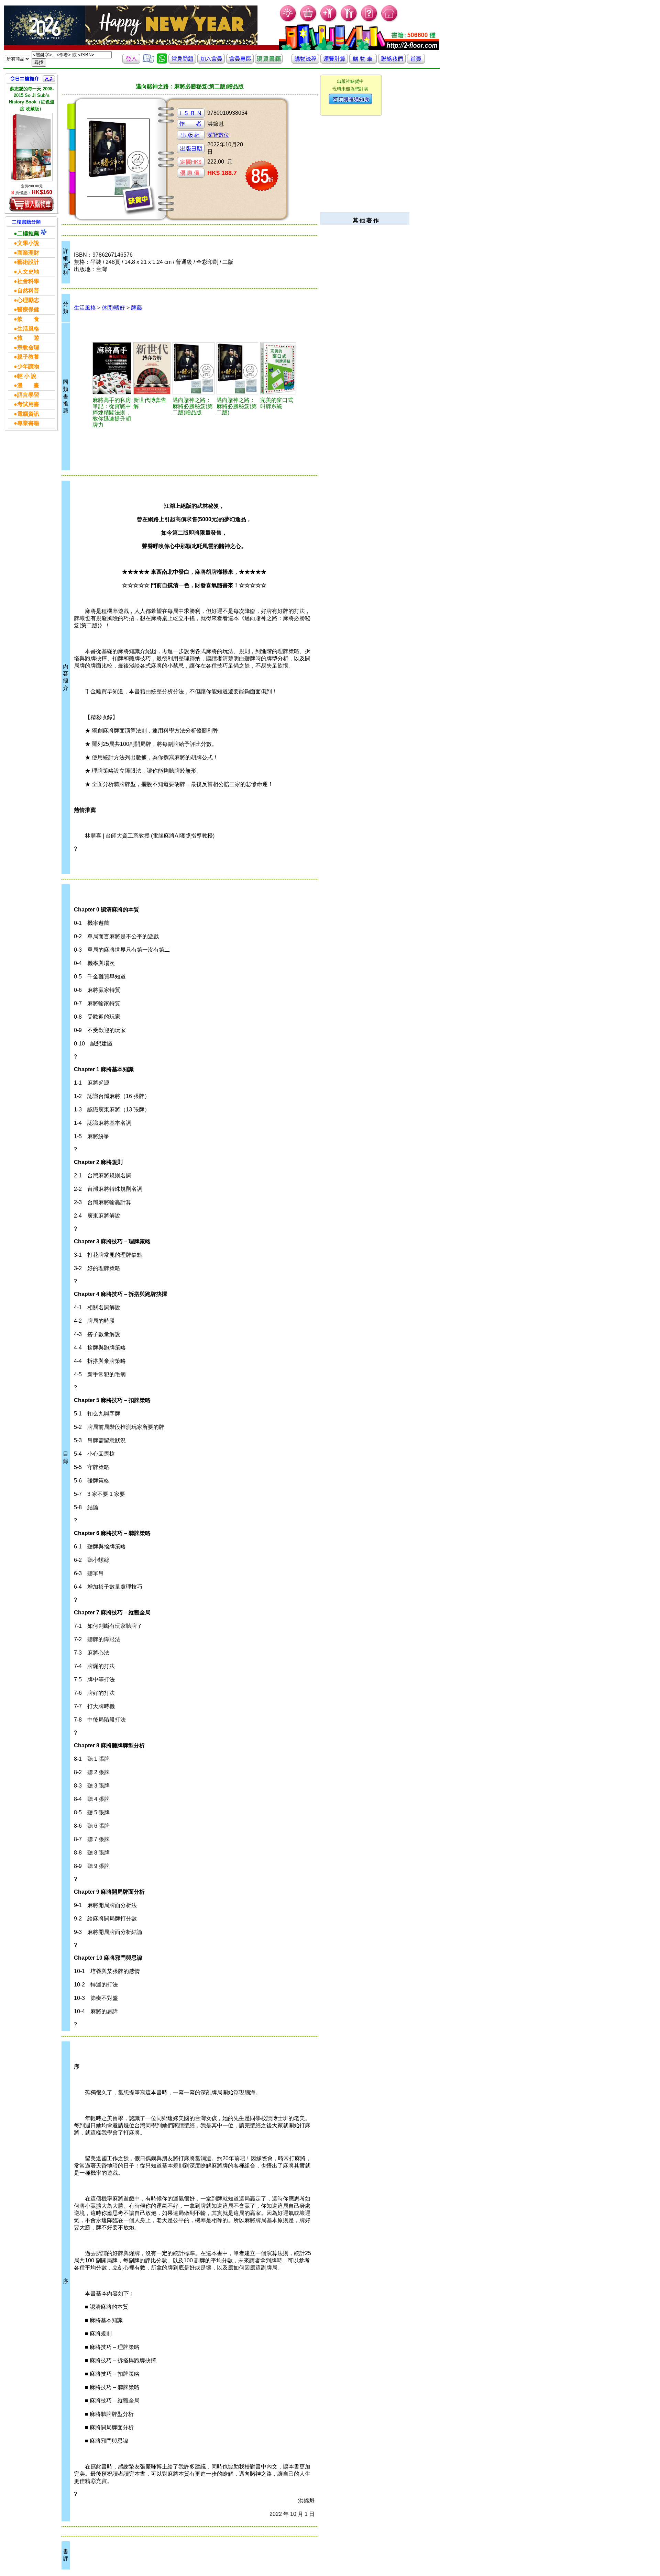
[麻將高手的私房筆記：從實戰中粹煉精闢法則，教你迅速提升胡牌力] (112, 368)
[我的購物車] (309, 21)
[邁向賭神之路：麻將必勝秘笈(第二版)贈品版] (194, 368)
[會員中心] (349, 21)
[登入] (131, 62)
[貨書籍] (269, 62)
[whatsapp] (162, 62)
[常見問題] (369, 21)
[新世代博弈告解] (152, 368)
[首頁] (390, 21)
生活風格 (85, 308)
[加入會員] (329, 21)
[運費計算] (334, 62)
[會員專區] (240, 62)
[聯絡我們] (392, 62)
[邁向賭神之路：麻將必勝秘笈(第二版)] (238, 368)
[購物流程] (305, 62)
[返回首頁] (416, 62)
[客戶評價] (148, 62)
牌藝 (136, 308)
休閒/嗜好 (113, 308)
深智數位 (218, 135)
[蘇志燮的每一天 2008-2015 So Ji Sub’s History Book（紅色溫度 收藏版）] (32, 147)
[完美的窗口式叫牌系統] (278, 368)
